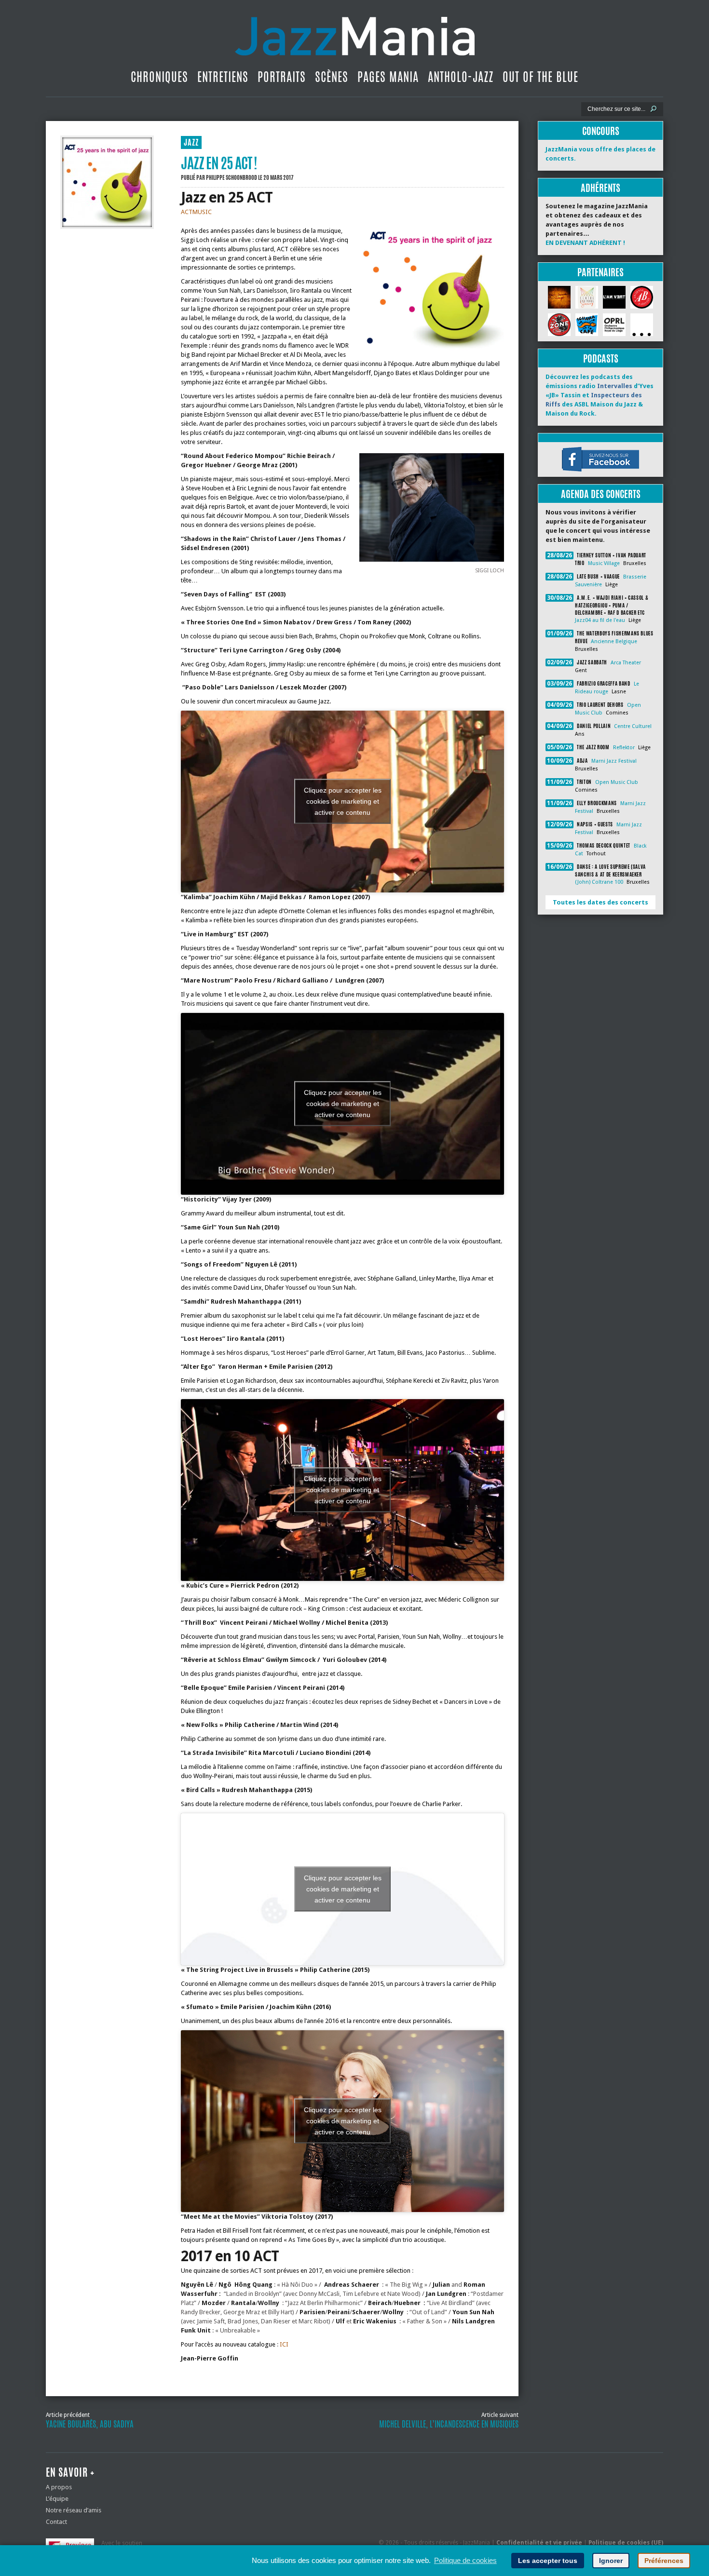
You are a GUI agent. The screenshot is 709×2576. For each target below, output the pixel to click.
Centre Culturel (633, 726)
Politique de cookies (465, 2560)
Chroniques (159, 77)
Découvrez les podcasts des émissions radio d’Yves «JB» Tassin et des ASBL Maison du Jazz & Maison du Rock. (600, 395)
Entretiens (223, 77)
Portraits (282, 77)
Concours (601, 131)
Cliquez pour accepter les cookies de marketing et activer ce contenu (343, 801)
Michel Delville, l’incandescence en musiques (449, 2424)
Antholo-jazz (461, 77)
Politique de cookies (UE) (626, 2543)
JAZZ (191, 142)
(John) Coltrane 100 (599, 882)
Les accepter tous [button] (548, 2561)
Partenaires (600, 272)
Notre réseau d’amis (74, 2510)
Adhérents (600, 188)
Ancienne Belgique (614, 641)
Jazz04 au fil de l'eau (600, 620)
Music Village (604, 563)
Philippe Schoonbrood (232, 177)
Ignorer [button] (611, 2561)
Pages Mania (388, 77)
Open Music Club (617, 782)
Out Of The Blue (540, 77)
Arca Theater (626, 663)
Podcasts (601, 358)
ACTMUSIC (196, 212)
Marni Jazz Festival (614, 761)
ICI (284, 2344)
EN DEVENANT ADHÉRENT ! (585, 243)
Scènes (332, 77)
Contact (56, 2522)
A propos (59, 2487)
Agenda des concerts (601, 494)
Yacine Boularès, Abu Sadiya (90, 2424)
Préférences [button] (664, 2561)
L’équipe (57, 2499)
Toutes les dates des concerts (600, 902)
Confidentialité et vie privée (539, 2543)
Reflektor (624, 748)
